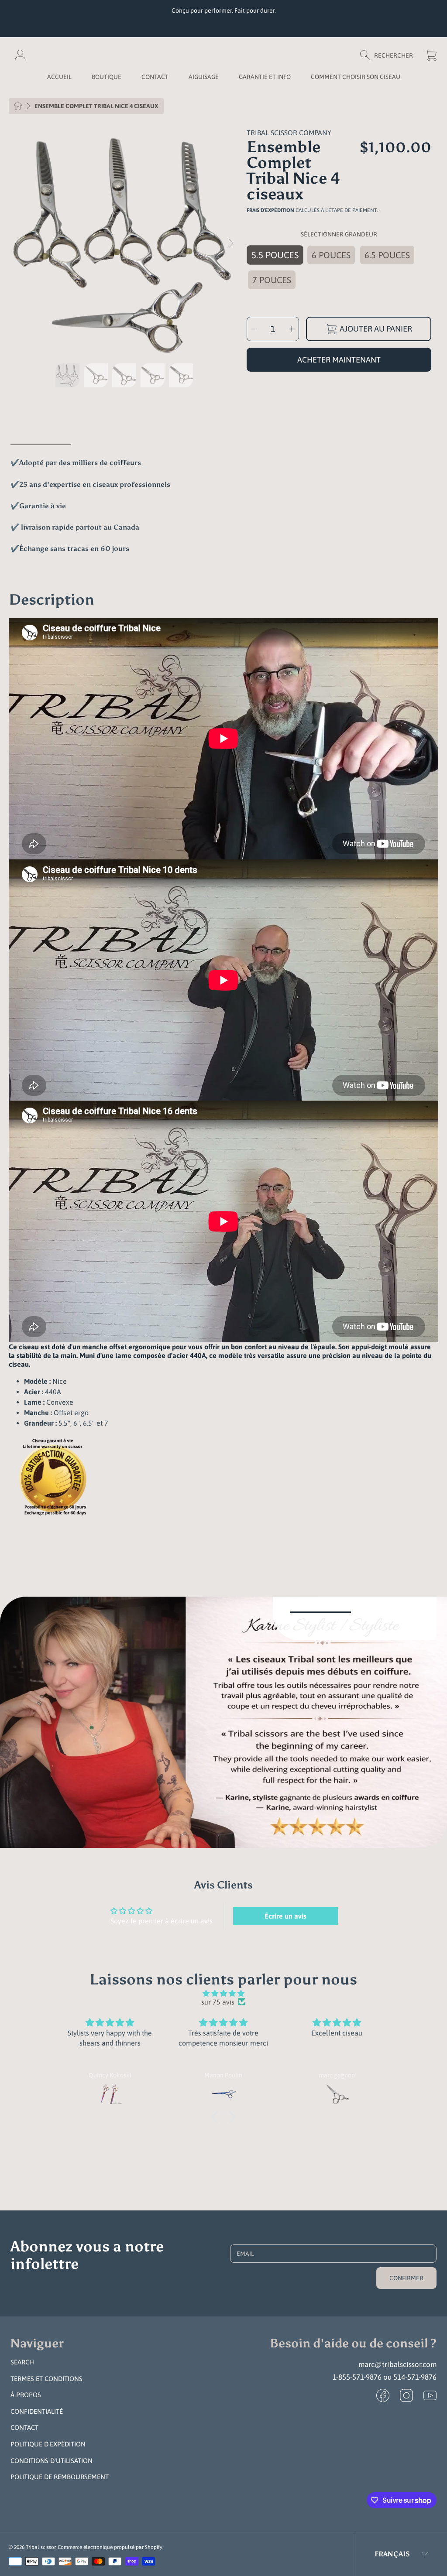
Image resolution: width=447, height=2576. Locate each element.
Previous (18, 244)
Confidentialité (37, 2411)
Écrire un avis (285, 1916)
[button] (390, 55)
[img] (224, 1993)
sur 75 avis (218, 2002)
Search (22, 2362)
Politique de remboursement (60, 2477)
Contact (24, 2427)
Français (392, 2554)
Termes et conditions (46, 2379)
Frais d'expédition (270, 210)
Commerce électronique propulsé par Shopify (110, 2547)
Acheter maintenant (339, 360)
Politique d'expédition (48, 2444)
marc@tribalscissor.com (397, 2364)
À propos (26, 2395)
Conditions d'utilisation (52, 2461)
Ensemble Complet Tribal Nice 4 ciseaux (96, 106)
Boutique (107, 77)
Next (230, 244)
